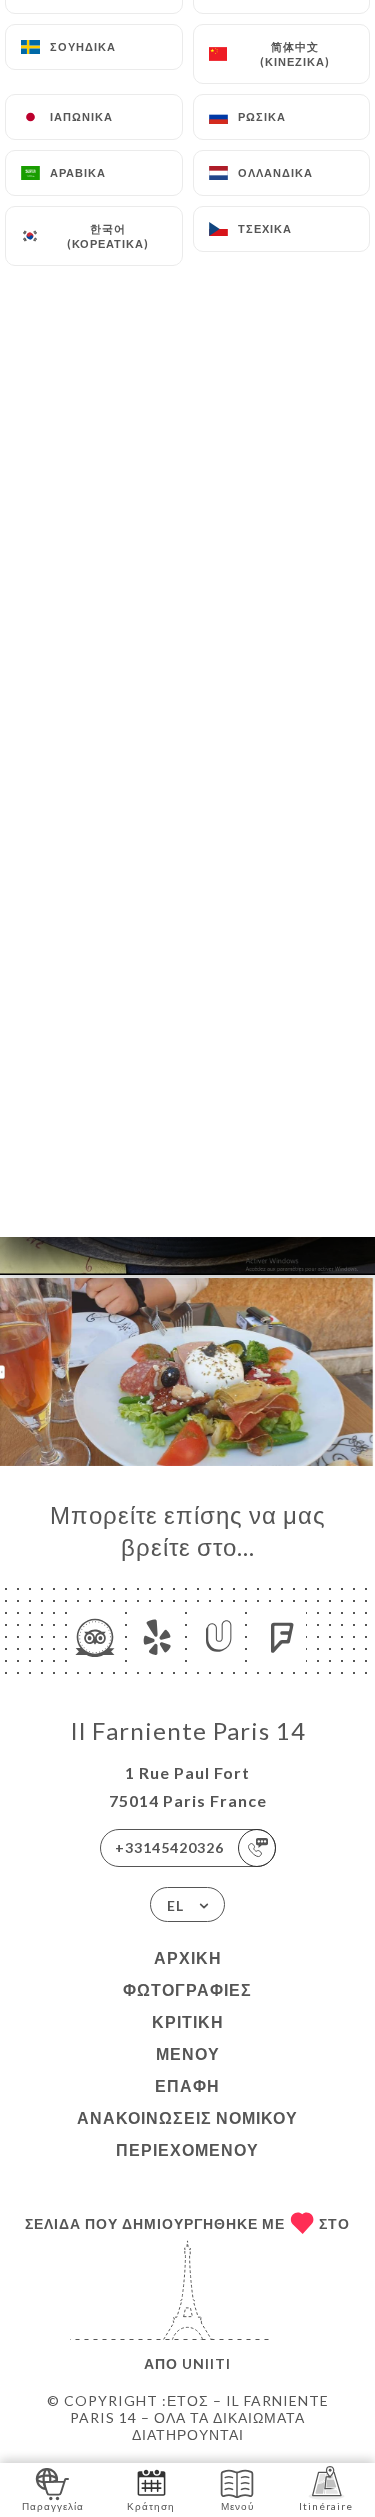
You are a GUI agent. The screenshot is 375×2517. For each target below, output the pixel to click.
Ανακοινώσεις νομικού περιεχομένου (187, 2133)
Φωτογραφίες (187, 1989)
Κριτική (188, 2021)
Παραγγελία (53, 2506)
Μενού (188, 2053)
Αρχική (188, 1957)
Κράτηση (151, 2506)
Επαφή (187, 2085)
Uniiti (206, 2363)
